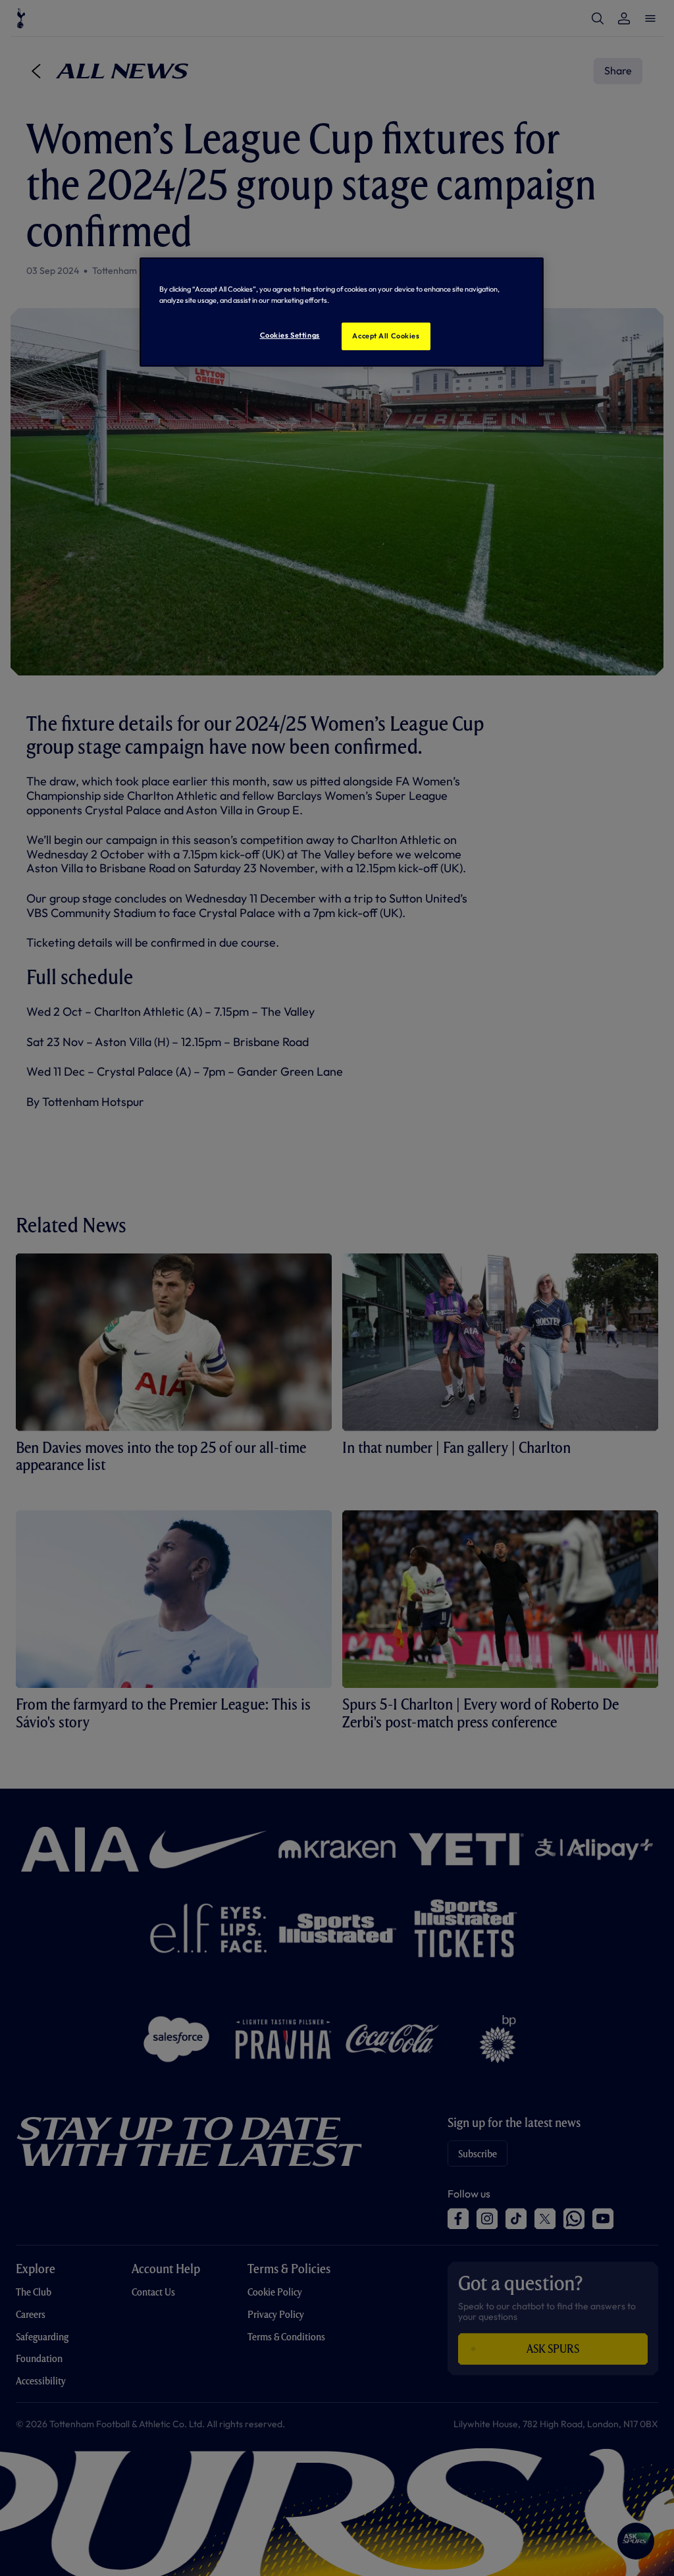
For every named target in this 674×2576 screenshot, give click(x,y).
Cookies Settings (290, 335)
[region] (342, 312)
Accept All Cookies (386, 336)
